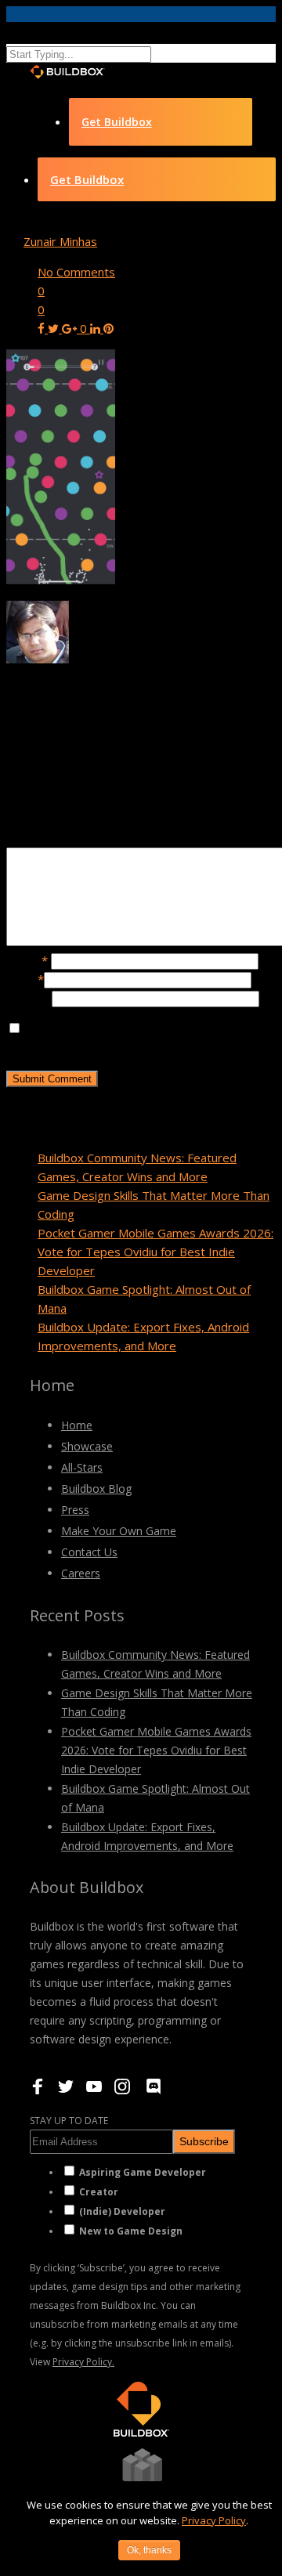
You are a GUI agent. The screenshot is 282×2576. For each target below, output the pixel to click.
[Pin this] (108, 328)
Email (25, 979)
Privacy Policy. (83, 2362)
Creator (99, 2192)
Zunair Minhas (60, 241)
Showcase (87, 1446)
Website (29, 998)
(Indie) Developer (122, 2211)
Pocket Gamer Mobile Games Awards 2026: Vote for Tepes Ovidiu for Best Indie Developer (155, 1252)
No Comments (76, 272)
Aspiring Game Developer (143, 2172)
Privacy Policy (214, 2520)
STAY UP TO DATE (69, 2121)
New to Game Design (131, 2231)
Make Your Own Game (119, 1531)
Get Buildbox (117, 122)
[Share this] (43, 328)
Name (27, 960)
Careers (81, 1573)
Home (77, 1425)
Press (75, 1510)
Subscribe (204, 2141)
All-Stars (82, 1467)
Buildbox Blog (96, 1489)
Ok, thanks (149, 2550)
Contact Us (89, 1552)
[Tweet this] (55, 328)
